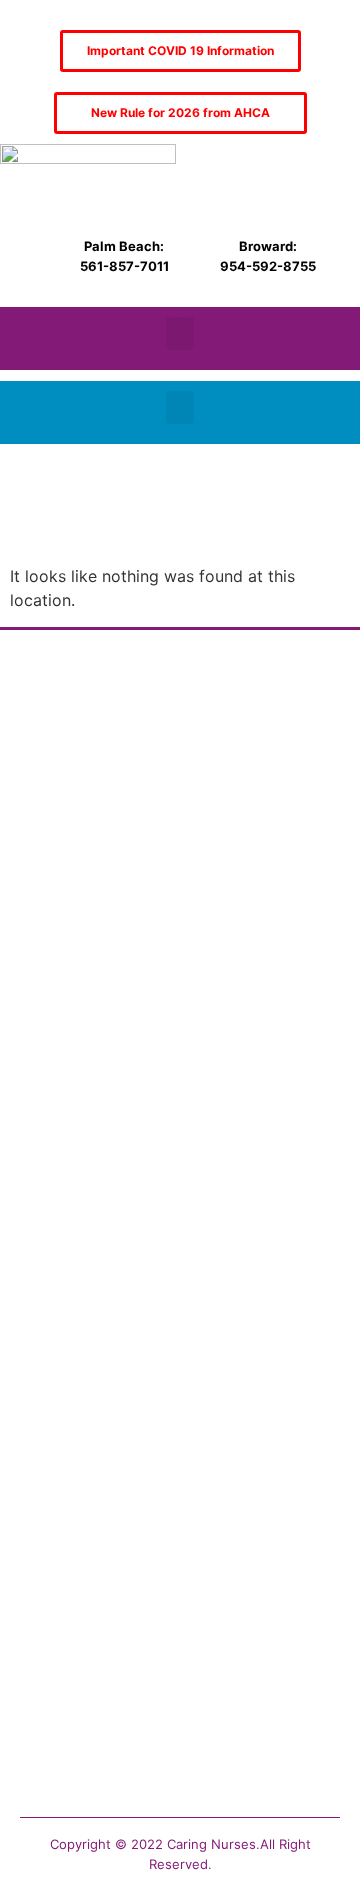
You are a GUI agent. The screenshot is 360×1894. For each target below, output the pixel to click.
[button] (180, 333)
